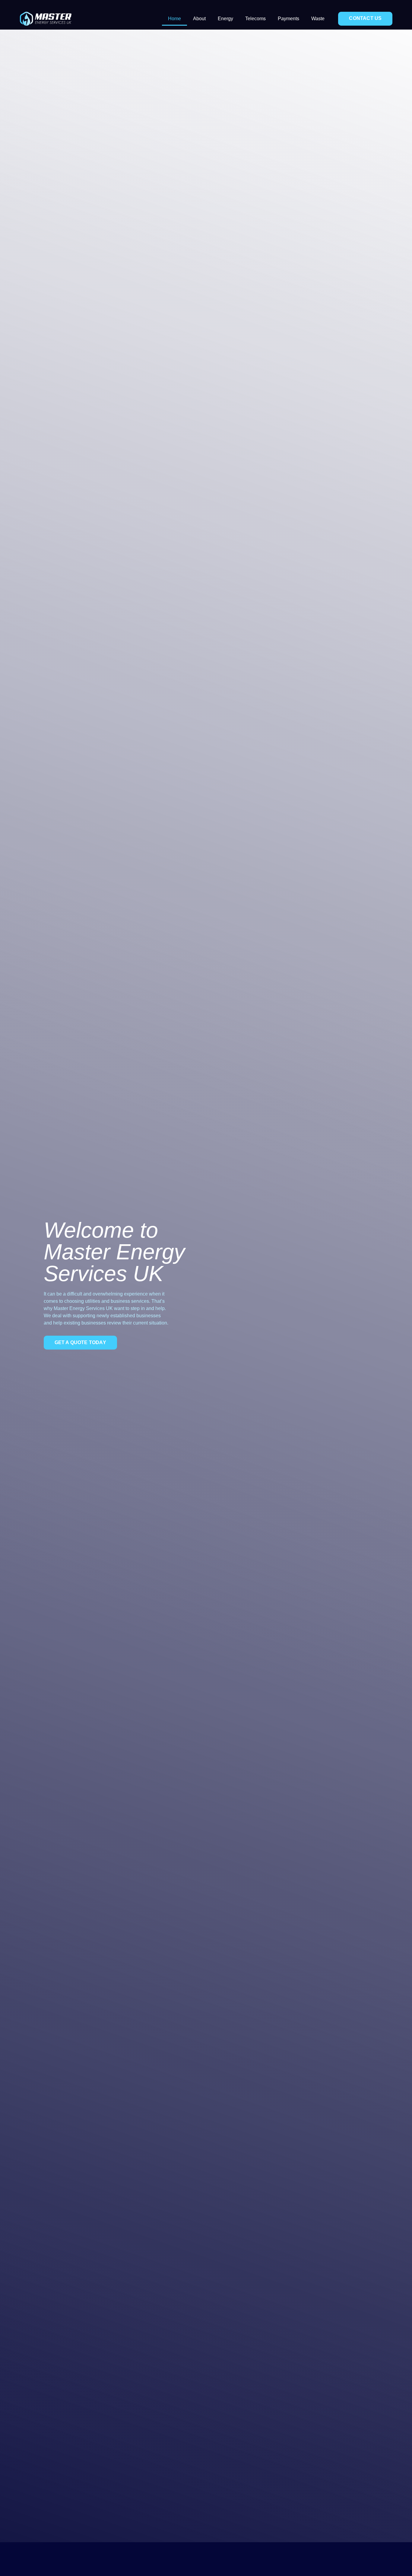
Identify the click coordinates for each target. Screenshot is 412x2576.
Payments (288, 19)
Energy (225, 19)
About (199, 19)
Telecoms (255, 19)
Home (174, 19)
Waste (318, 19)
